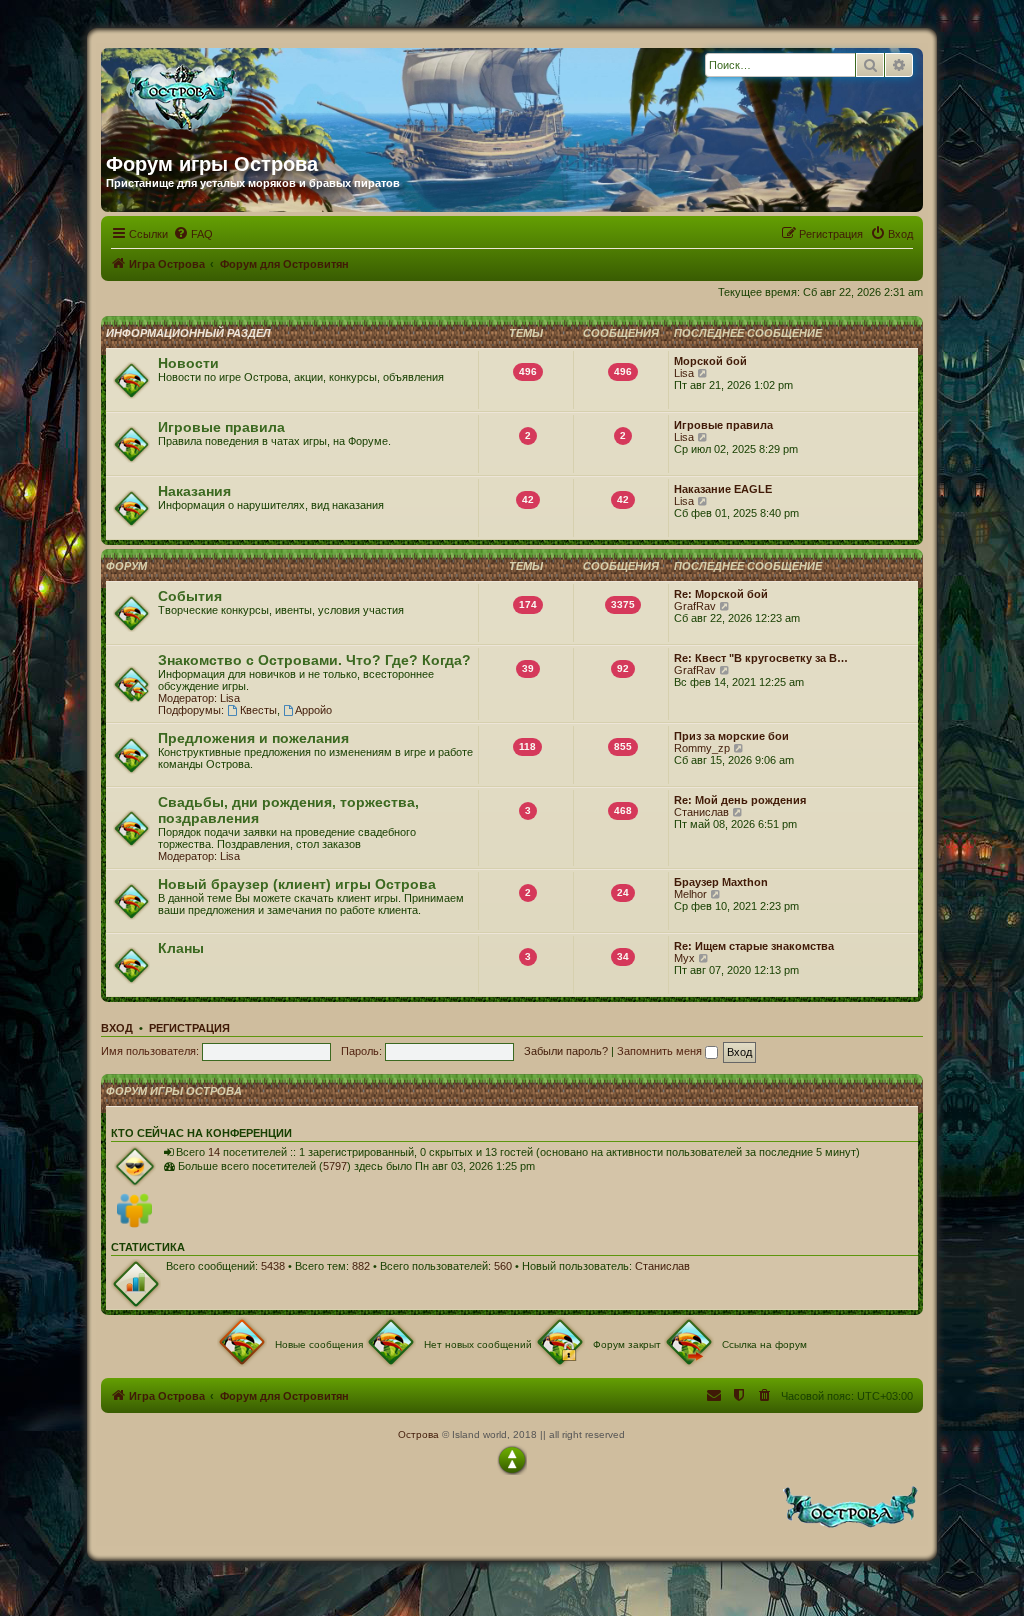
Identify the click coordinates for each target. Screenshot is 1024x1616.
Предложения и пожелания (253, 738)
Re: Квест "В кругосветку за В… (761, 658)
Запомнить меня (661, 1051)
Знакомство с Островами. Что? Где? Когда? (314, 660)
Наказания (194, 491)
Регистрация (189, 1028)
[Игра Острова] (298, 93)
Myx (684, 958)
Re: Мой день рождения (740, 800)
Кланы (181, 948)
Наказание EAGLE (723, 489)
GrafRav (695, 606)
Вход (117, 1028)
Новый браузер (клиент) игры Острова (297, 884)
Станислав (701, 812)
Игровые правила (221, 427)
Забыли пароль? (566, 1051)
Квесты (258, 710)
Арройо (313, 710)
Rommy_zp (702, 748)
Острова (418, 1434)
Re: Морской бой (721, 594)
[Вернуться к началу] (512, 1460)
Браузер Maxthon (721, 882)
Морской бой (710, 361)
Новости (188, 363)
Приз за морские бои (731, 736)
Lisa (684, 373)
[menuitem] (193, 234)
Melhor (690, 894)
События (190, 596)
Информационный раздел (188, 333)
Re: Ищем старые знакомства (754, 946)
